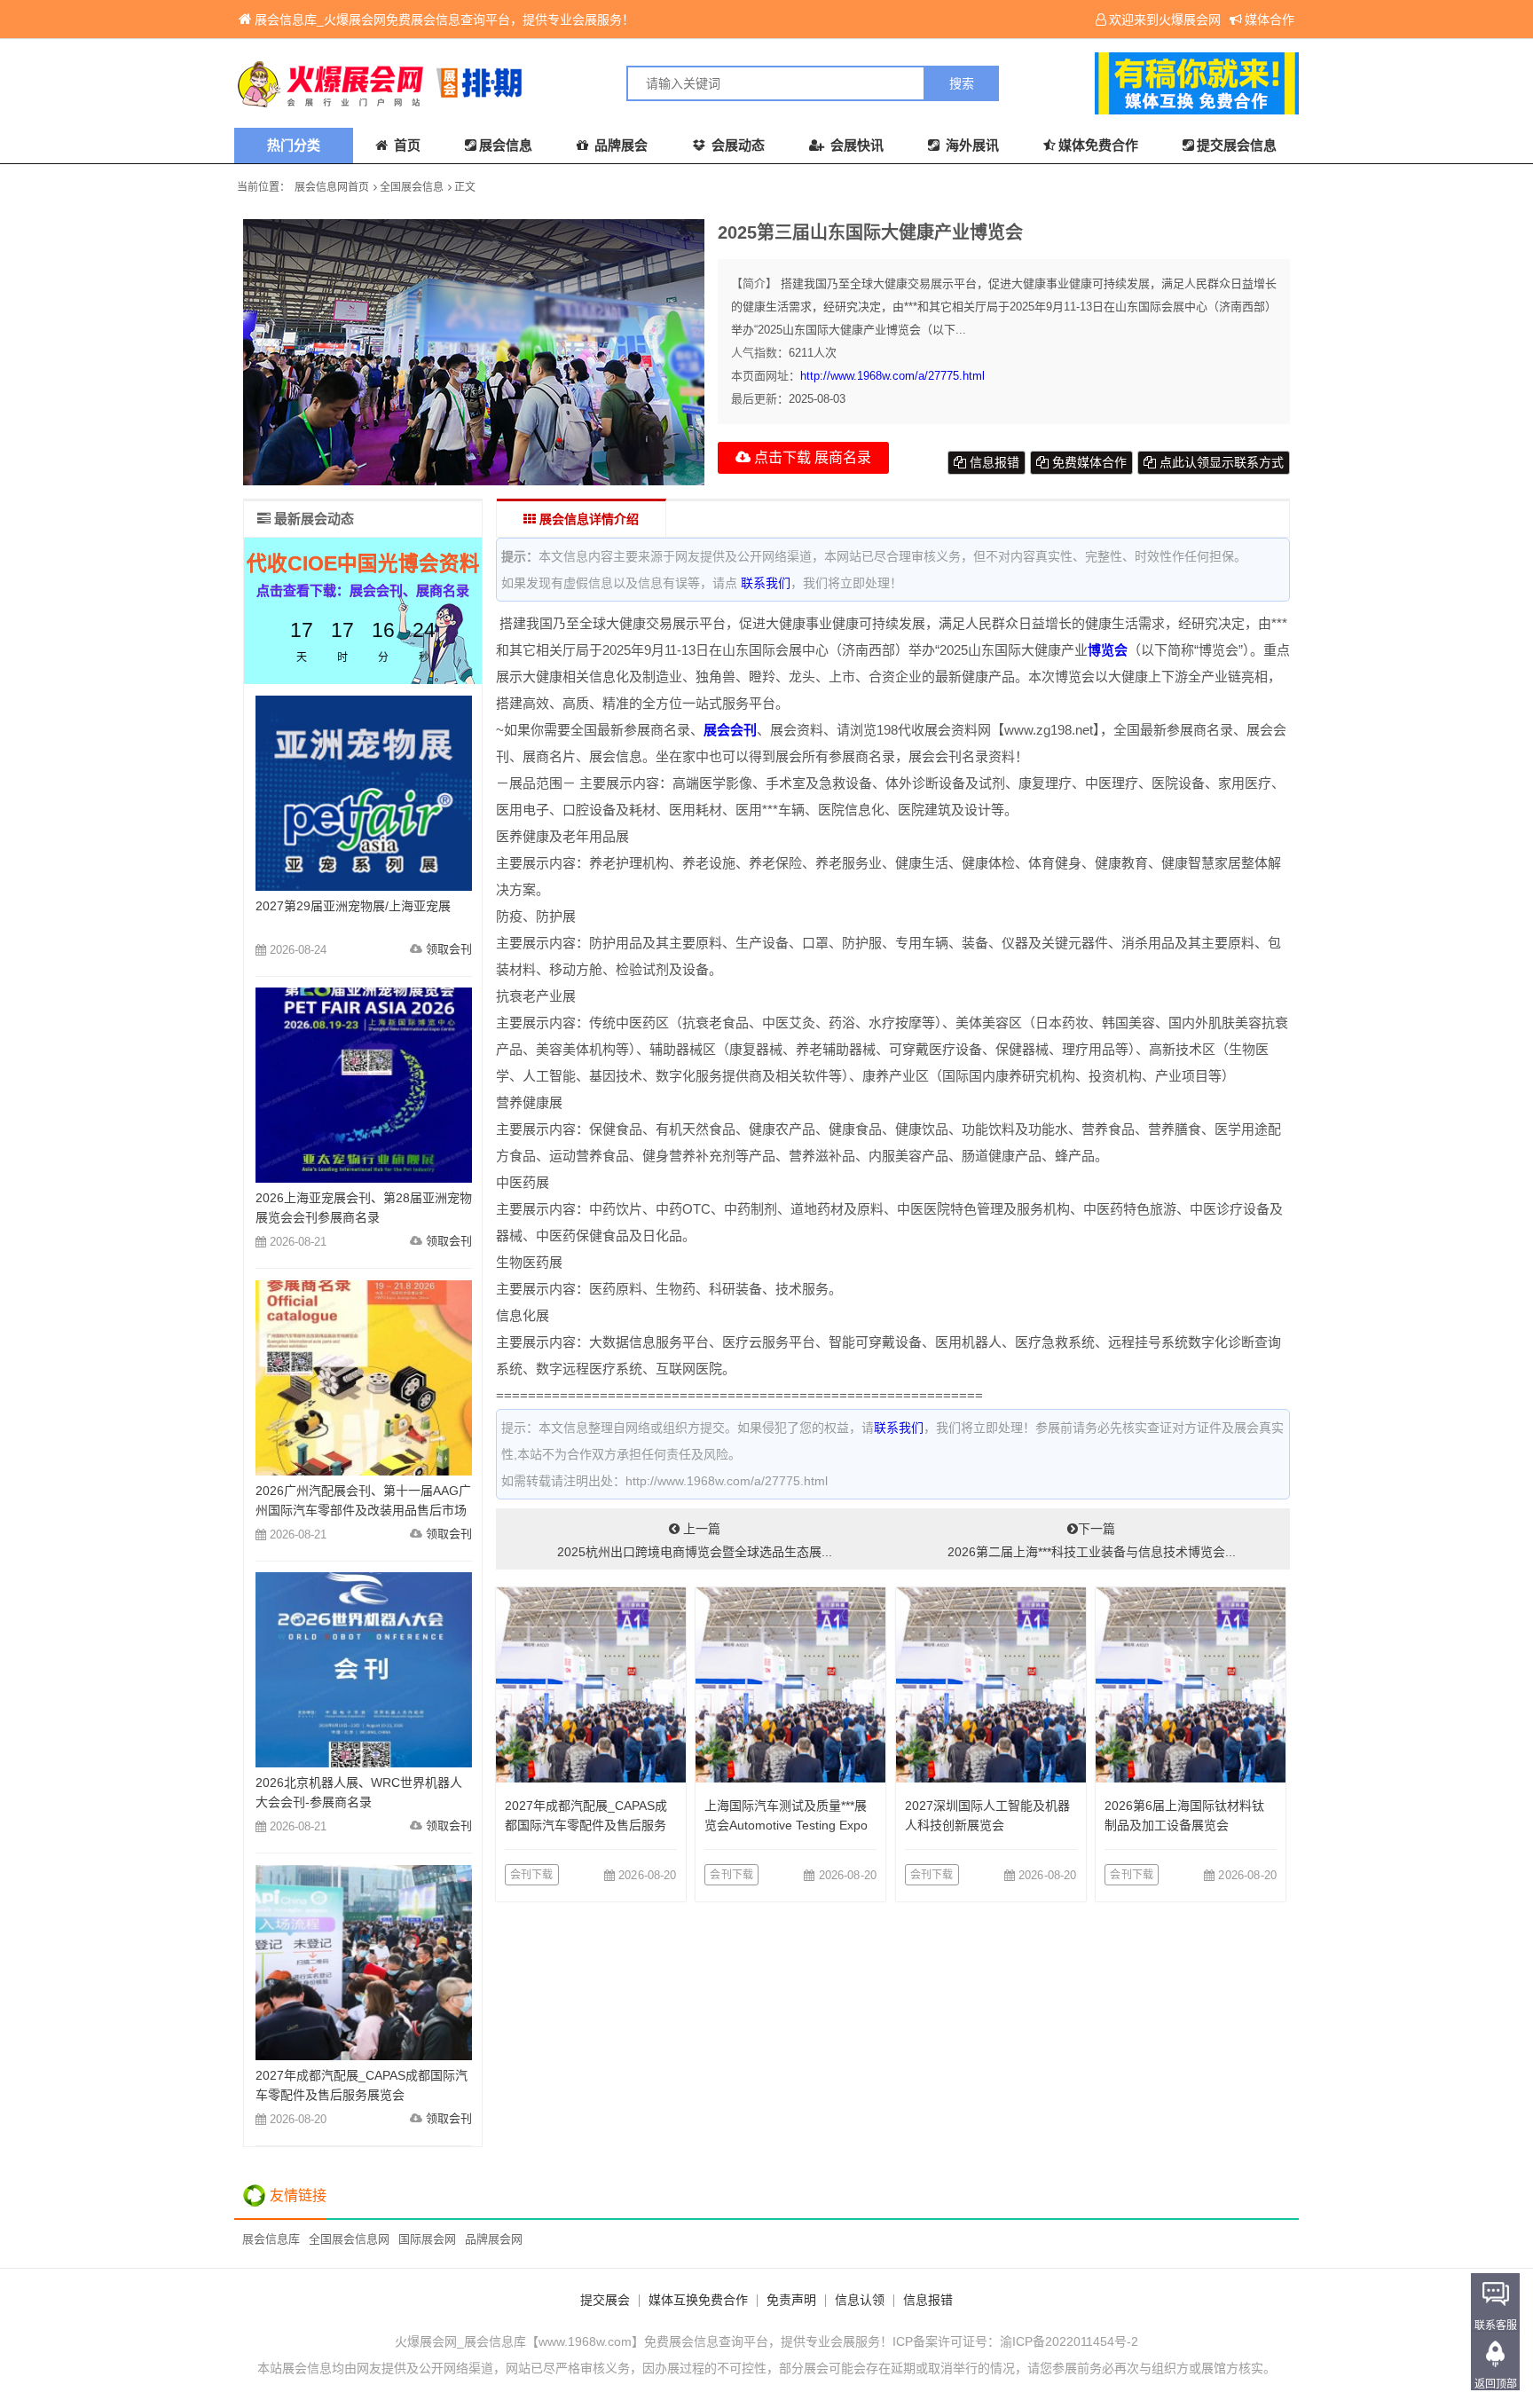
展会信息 (506, 145)
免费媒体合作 (1088, 462)
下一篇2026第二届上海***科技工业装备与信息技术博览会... (1092, 1540)
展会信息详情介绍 (587, 519)
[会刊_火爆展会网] (500, 83)
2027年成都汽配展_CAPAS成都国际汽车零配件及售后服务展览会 (586, 1825)
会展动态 (736, 145)
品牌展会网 (494, 2239)
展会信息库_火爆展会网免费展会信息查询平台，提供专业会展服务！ (444, 20)
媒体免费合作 (1098, 145)
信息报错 (993, 462)
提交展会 (605, 2300)
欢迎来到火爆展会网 (1165, 20)
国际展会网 (427, 2239)
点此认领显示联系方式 (1220, 462)
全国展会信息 (412, 187)
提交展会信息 (1237, 145)
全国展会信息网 (349, 2239)
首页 (405, 145)
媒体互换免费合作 (698, 2300)
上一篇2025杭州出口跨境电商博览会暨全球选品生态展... (695, 1540)
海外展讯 (971, 145)
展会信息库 (271, 2239)
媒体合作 (1270, 20)
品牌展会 (619, 145)
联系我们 (766, 583)
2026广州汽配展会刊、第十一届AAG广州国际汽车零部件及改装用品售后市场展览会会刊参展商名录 (363, 1510)
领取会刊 (449, 949)
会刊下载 (532, 1875)
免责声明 (791, 2300)
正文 (465, 187)
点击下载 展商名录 (811, 457)
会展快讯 (855, 145)
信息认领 (860, 2300)
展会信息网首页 (332, 187)
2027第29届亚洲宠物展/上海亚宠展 (353, 906)
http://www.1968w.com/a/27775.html (892, 376)
